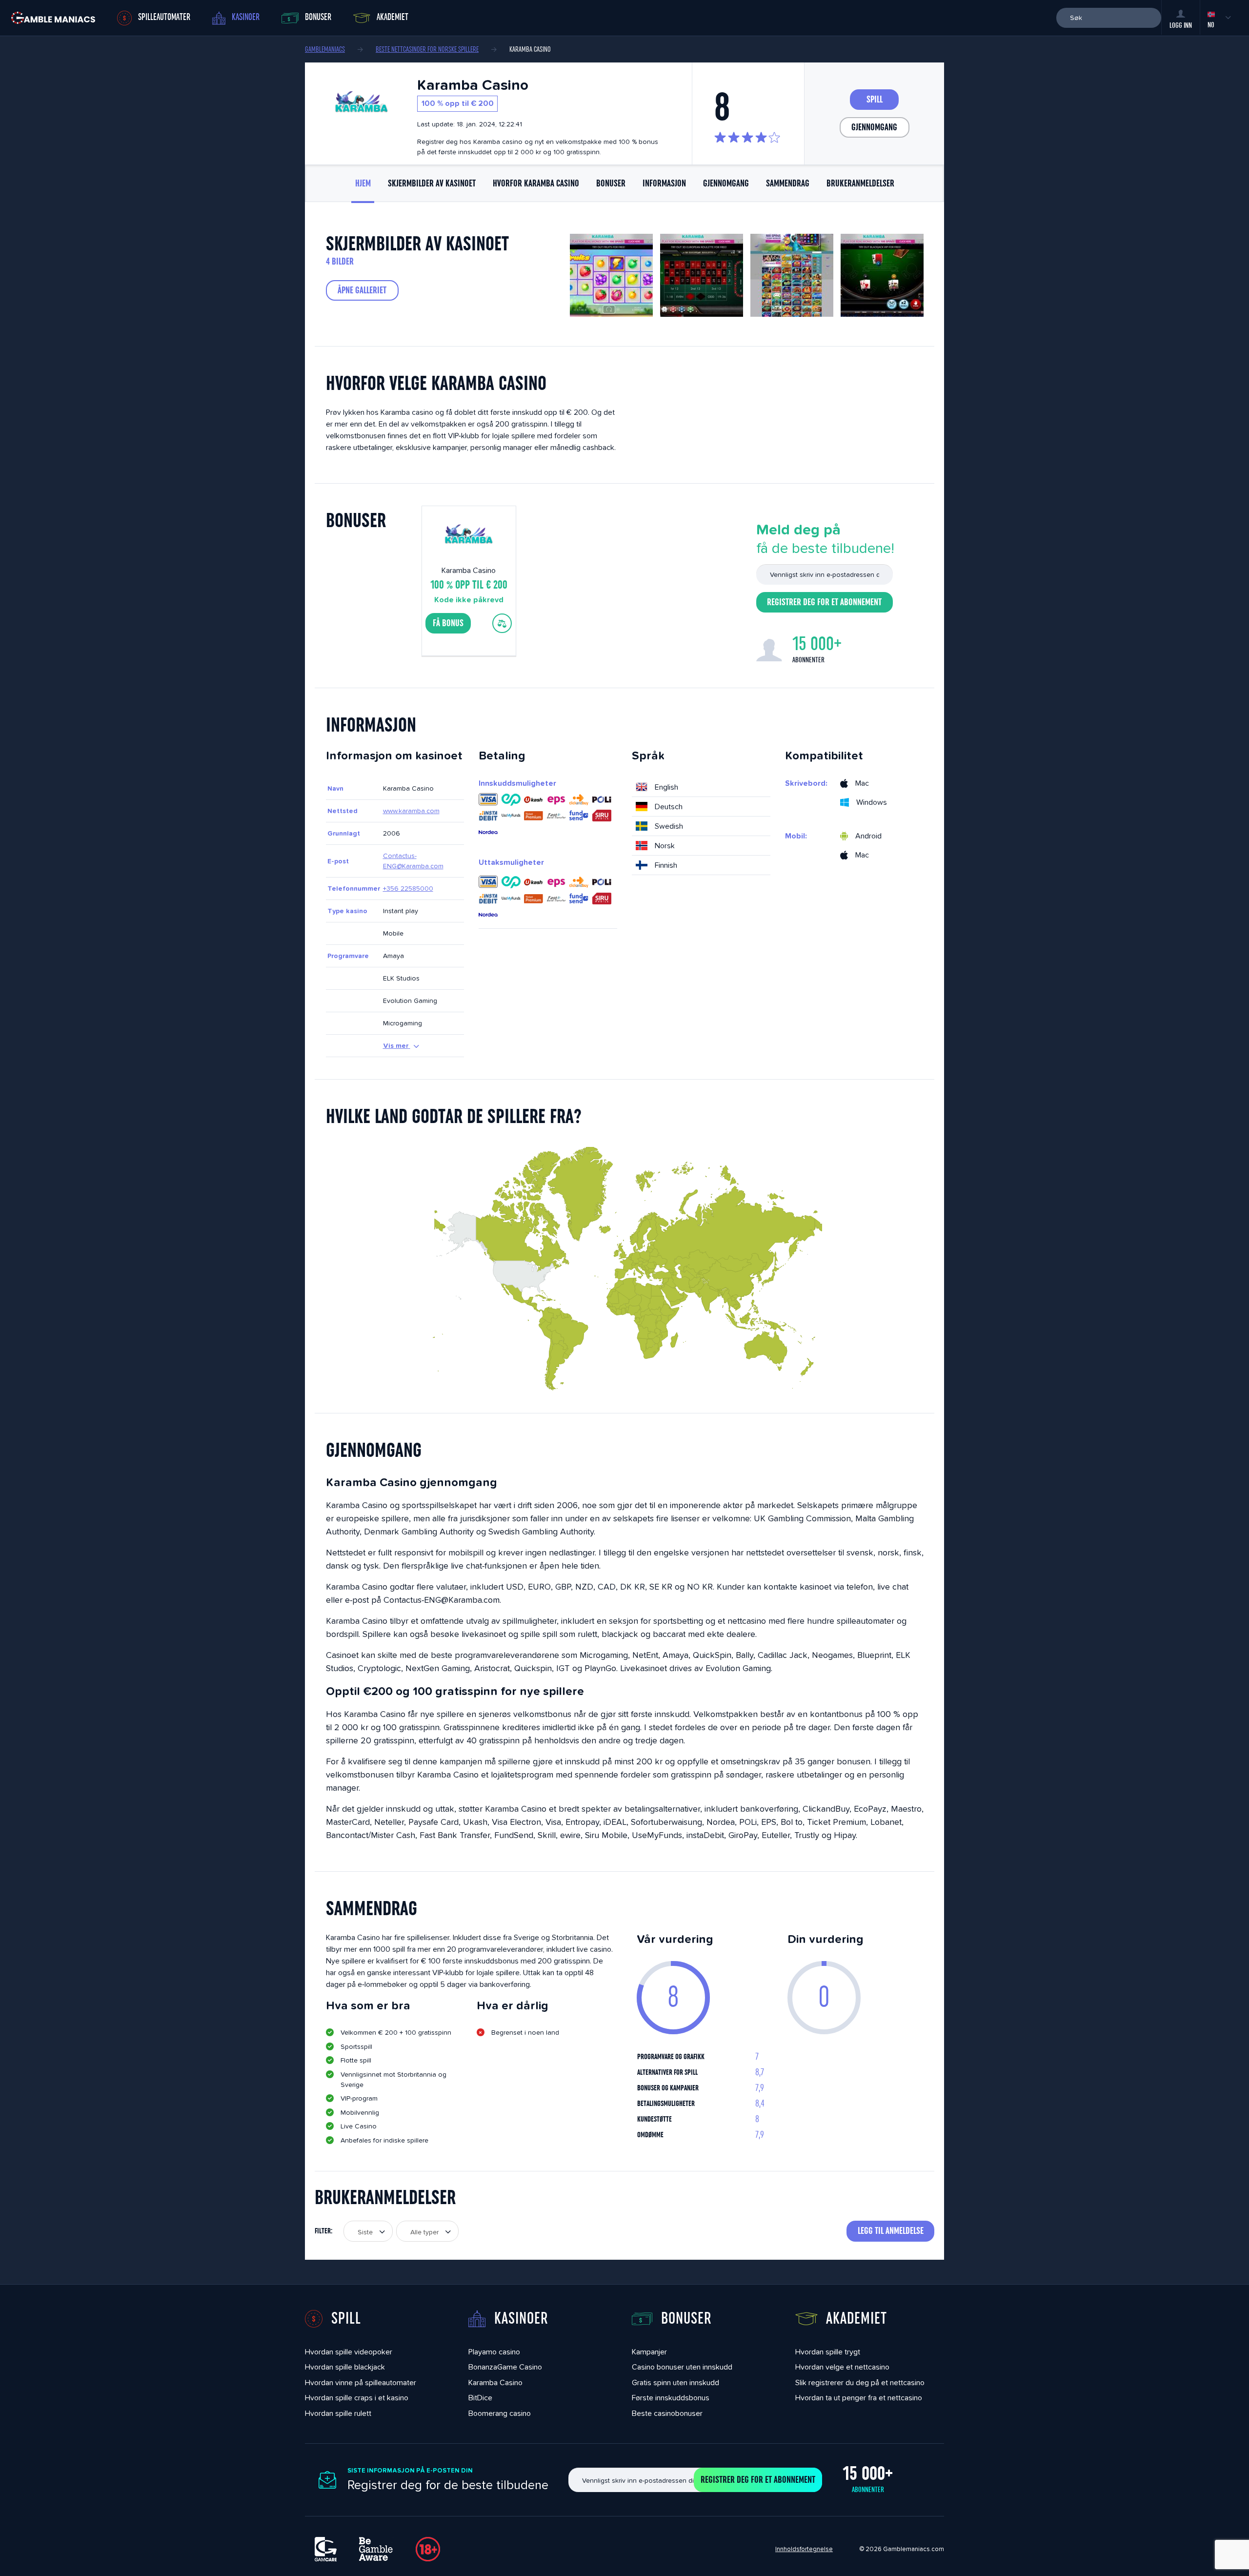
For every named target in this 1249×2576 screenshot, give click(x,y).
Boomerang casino (500, 2413)
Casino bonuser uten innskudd (682, 2367)
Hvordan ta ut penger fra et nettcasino (859, 2398)
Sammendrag (788, 184)
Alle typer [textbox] (424, 2232)
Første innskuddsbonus (671, 2398)
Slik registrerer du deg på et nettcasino (860, 2382)
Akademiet (393, 17)
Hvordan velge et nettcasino (842, 2367)
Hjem (363, 184)
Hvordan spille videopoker (349, 2352)
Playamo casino (494, 2352)
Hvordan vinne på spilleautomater (361, 2382)
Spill (875, 100)
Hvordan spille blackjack (345, 2367)
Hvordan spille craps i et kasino (357, 2398)
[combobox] (368, 2231)
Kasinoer (246, 17)
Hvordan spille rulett (338, 2413)
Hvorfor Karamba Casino (536, 184)
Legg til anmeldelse (891, 2231)
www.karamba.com (411, 811)
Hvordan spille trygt (828, 2352)
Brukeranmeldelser (860, 184)
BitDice (480, 2398)
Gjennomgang (874, 127)
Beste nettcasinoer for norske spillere (427, 49)
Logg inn (1181, 25)
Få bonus (448, 623)
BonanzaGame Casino (505, 2367)
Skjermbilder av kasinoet (432, 184)
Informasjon (664, 184)
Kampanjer (649, 2352)
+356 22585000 (408, 888)
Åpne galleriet (362, 290)
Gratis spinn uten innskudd (675, 2382)
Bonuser (318, 17)
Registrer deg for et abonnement (824, 602)
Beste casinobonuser (667, 2413)
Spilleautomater (164, 17)
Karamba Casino (495, 2382)
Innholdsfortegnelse (804, 2549)
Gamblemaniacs (325, 49)
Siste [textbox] (365, 2232)
